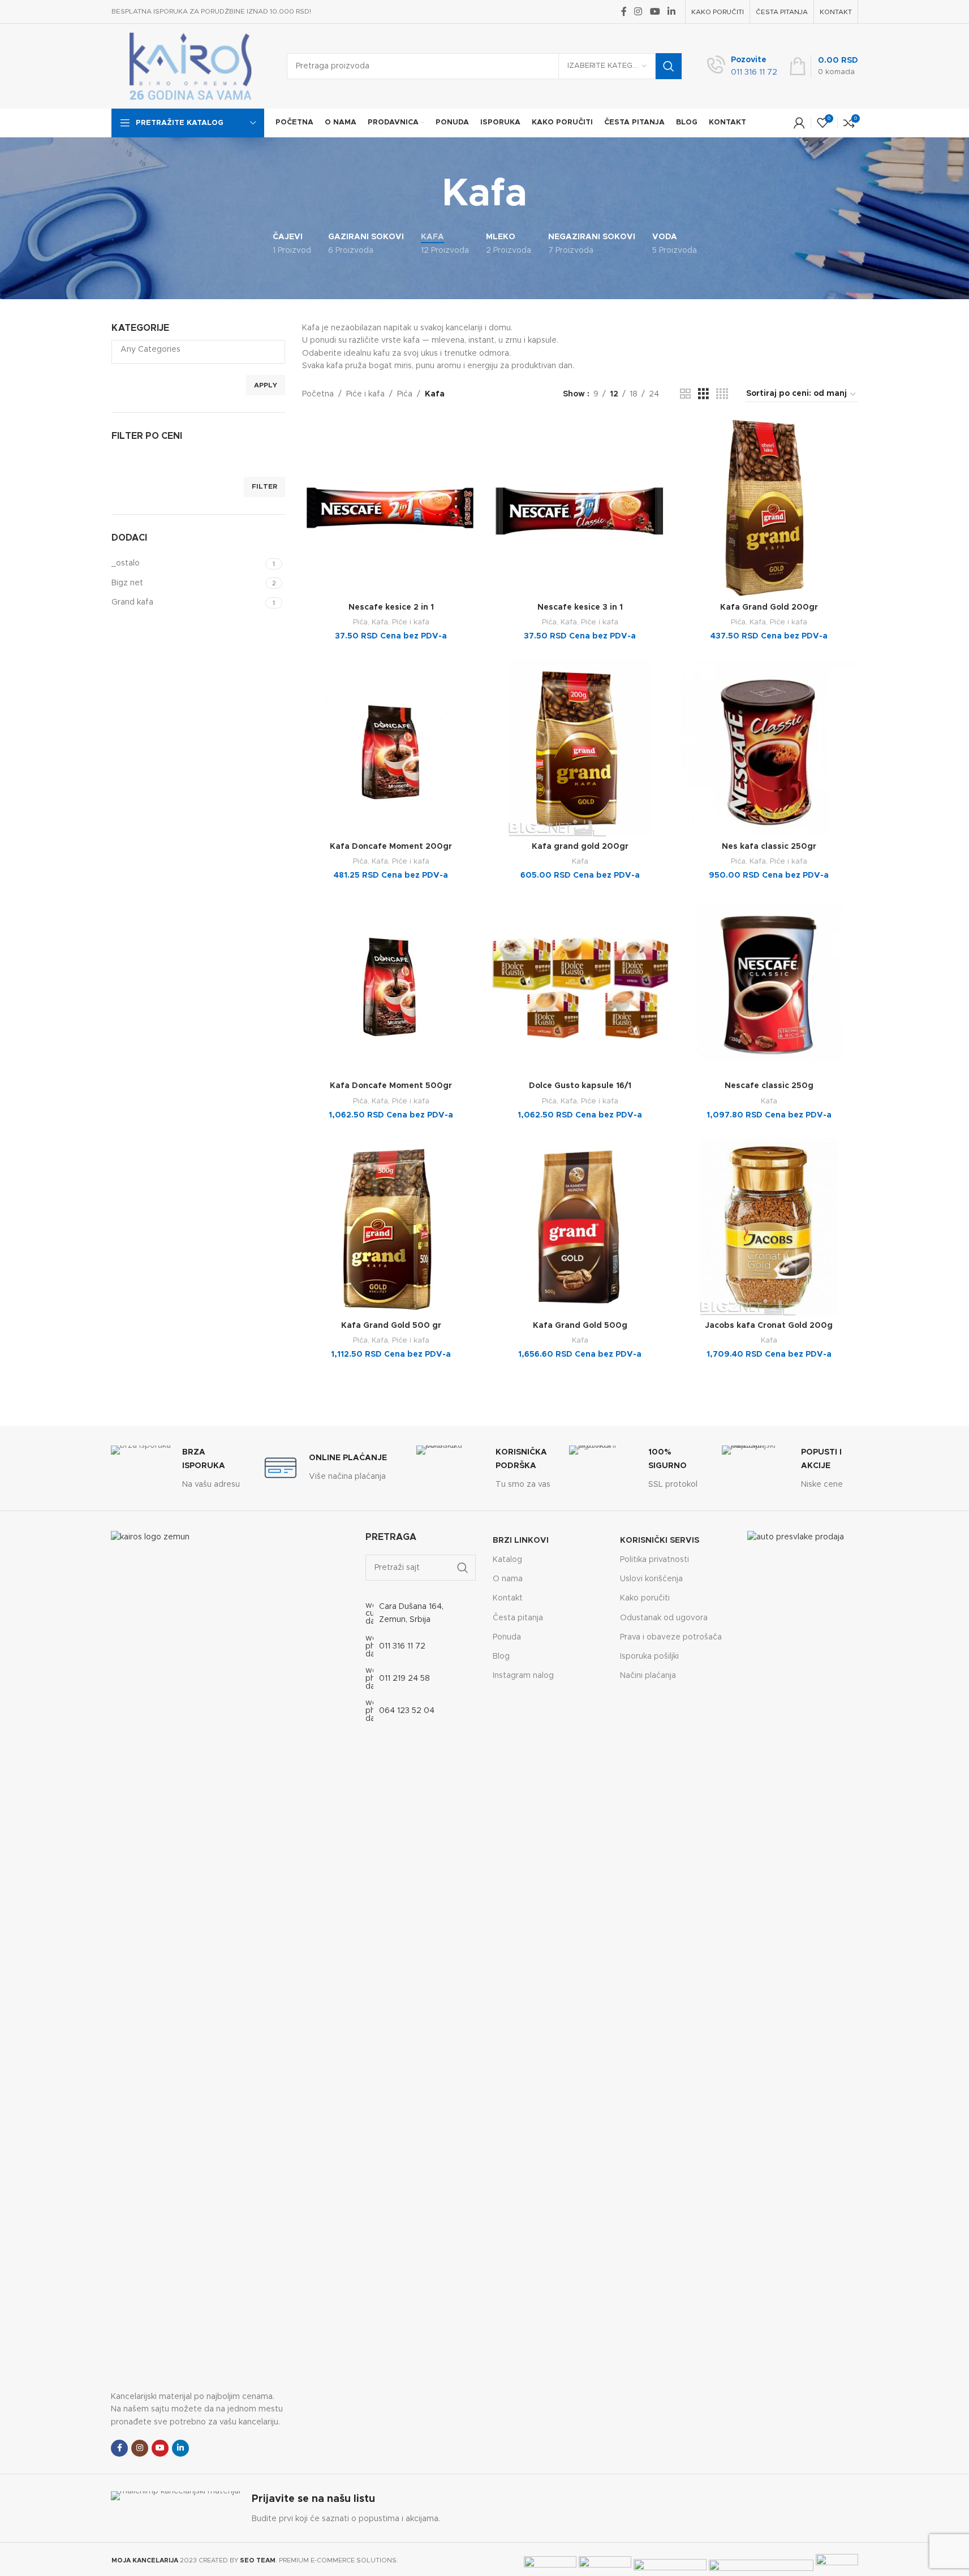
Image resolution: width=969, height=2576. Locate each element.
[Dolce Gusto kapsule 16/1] (580, 987)
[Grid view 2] (685, 394)
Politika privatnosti (654, 1560)
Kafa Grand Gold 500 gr (391, 1326)
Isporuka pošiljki (649, 1656)
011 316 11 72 (402, 1646)
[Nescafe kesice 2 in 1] (391, 508)
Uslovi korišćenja (651, 1579)
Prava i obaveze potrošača (671, 1637)
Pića (405, 394)
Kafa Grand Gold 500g (580, 1326)
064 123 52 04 (407, 1711)
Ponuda (507, 1637)
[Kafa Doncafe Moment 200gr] (391, 748)
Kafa (380, 622)
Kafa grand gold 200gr (580, 847)
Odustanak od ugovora (664, 1618)
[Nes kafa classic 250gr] (769, 748)
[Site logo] (191, 66)
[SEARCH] (669, 66)
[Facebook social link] (624, 12)
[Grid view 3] (703, 394)
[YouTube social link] (655, 12)
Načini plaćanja (648, 1676)
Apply (266, 385)
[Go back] (428, 195)
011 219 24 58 (404, 1679)
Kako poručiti (645, 1598)
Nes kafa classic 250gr (769, 847)
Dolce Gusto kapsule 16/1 (580, 1086)
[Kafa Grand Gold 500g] (580, 1227)
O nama (508, 1579)
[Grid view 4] (722, 394)
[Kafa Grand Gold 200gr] (769, 508)
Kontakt (508, 1598)
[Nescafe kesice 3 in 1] (580, 508)
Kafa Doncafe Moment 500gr (391, 1086)
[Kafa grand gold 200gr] (580, 748)
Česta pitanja (518, 1618)
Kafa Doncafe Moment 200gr (391, 847)
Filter (264, 486)
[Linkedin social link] (671, 12)
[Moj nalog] (799, 123)
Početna (318, 394)
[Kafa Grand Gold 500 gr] (391, 1227)
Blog (501, 1656)
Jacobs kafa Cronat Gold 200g (769, 1326)
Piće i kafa (365, 394)
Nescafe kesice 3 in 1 (580, 607)
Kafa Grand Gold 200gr (769, 607)
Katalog (507, 1560)
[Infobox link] (742, 66)
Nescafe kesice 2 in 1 (391, 607)
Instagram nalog (523, 1676)
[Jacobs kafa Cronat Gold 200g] (769, 1227)
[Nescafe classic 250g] (769, 987)
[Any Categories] (194, 350)
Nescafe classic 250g (769, 1086)
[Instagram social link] (638, 12)
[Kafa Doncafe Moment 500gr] (391, 987)
